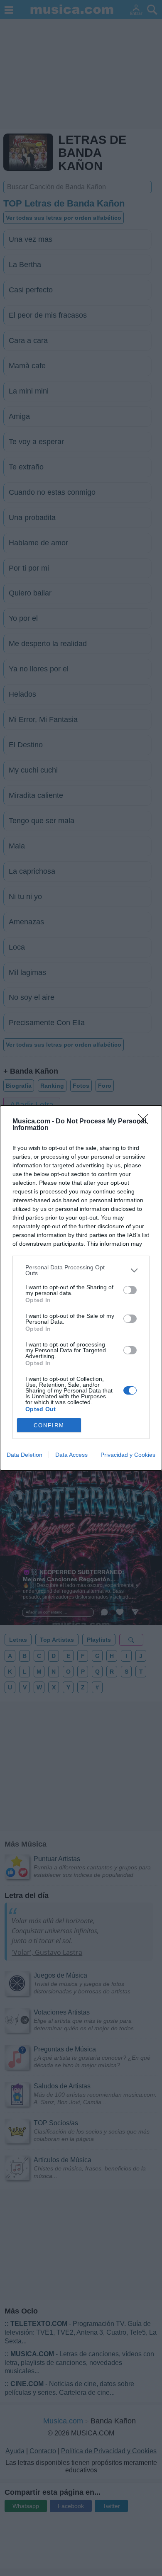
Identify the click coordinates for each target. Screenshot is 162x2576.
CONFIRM (49, 1425)
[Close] (146, 1122)
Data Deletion (25, 1455)
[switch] (130, 1290)
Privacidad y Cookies (128, 1455)
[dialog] (81, 1288)
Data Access (71, 1455)
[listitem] (81, 1270)
